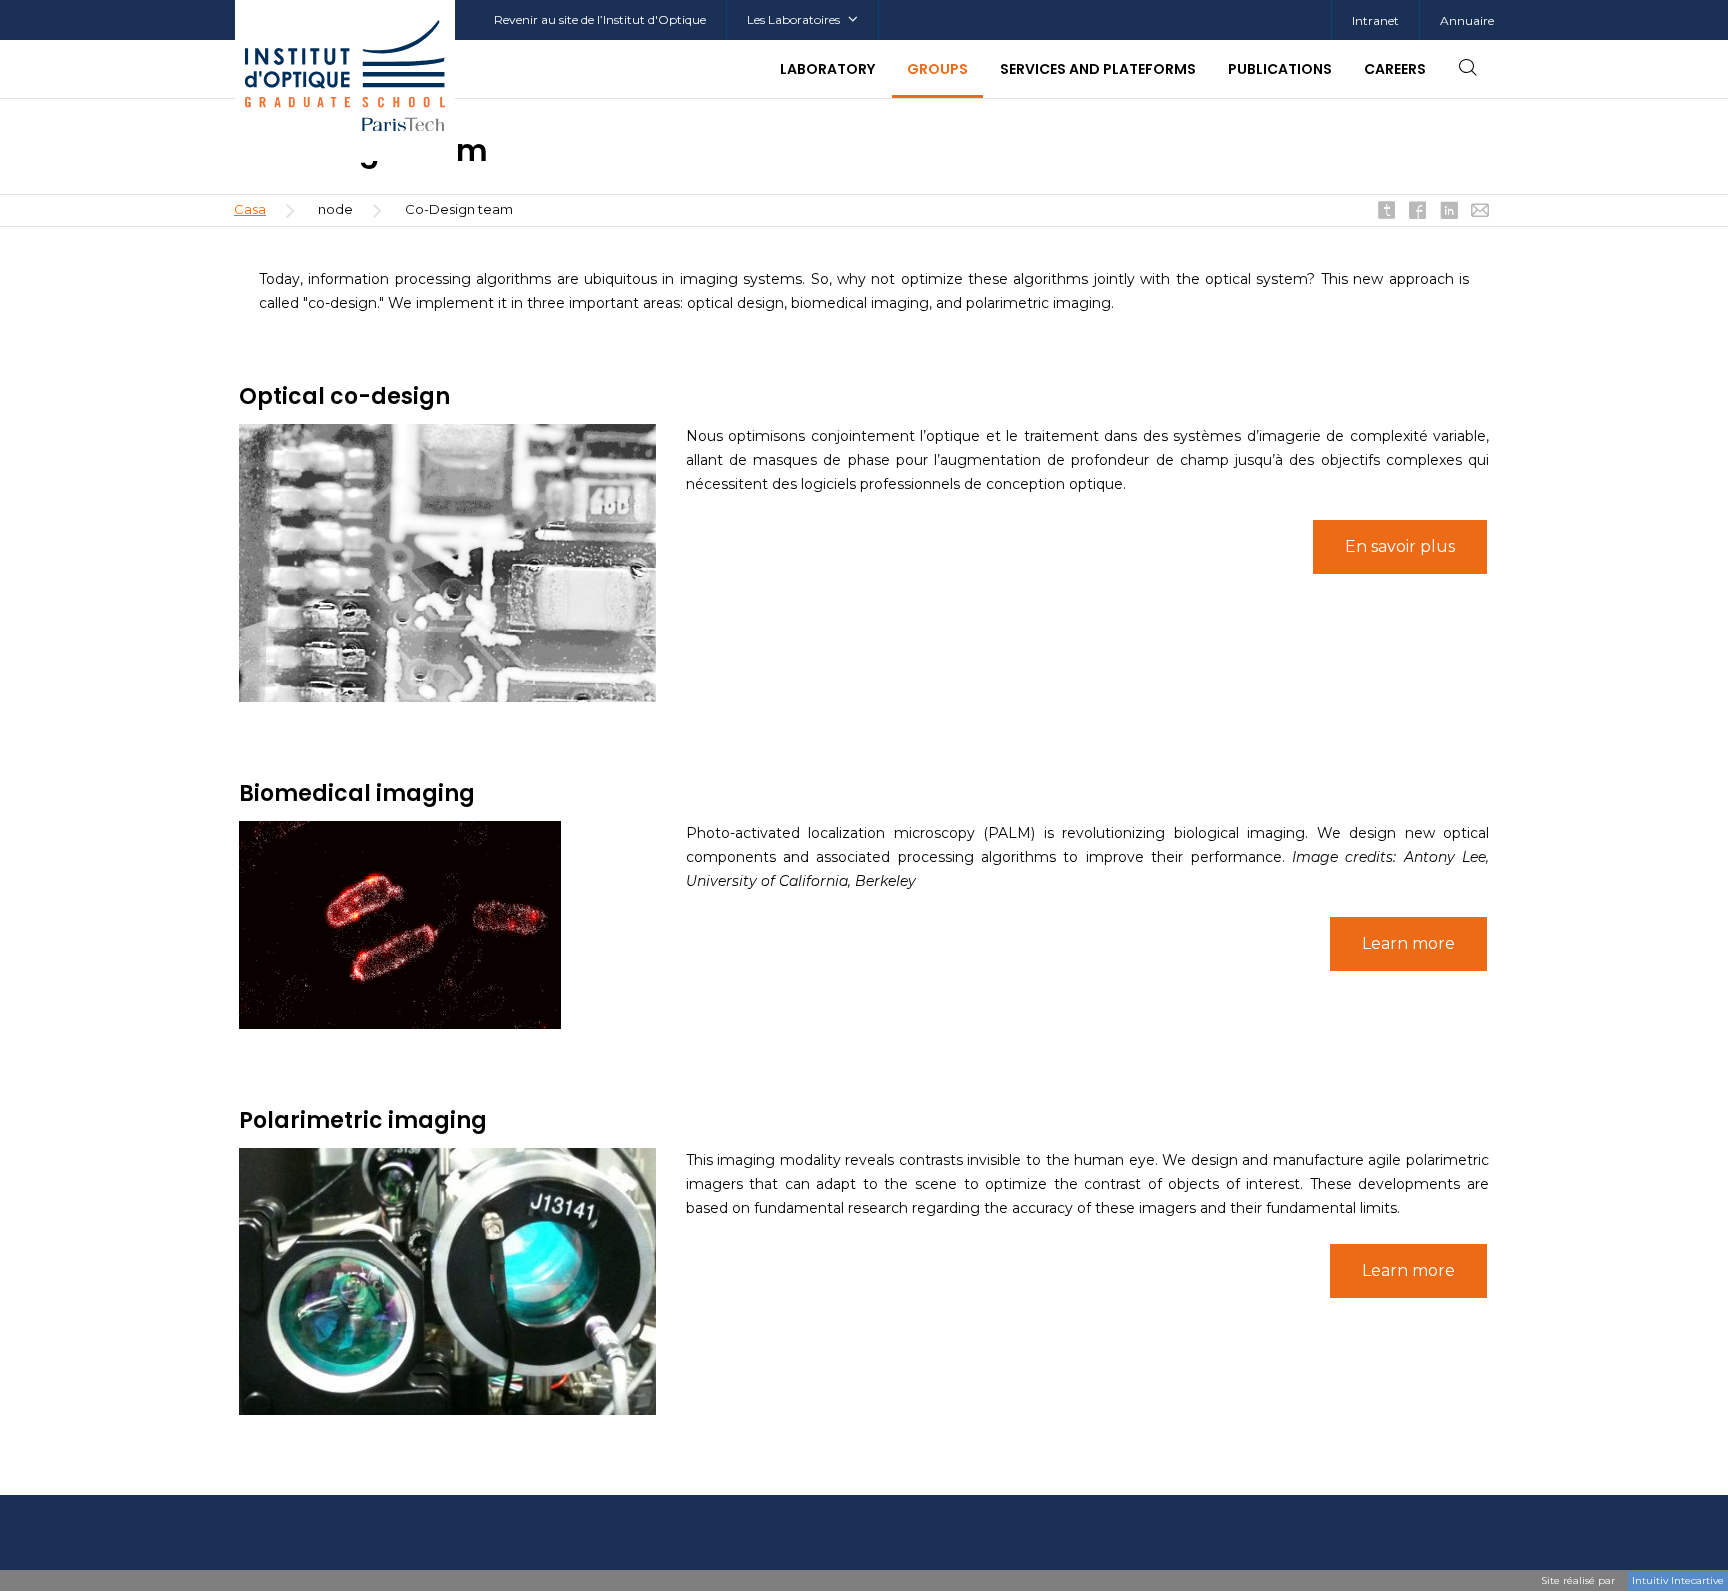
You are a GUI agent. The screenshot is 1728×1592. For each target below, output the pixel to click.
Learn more (1408, 943)
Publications (1280, 69)
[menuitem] (1375, 20)
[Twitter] (1387, 212)
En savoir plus (1400, 546)
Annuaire (1467, 20)
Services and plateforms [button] (1098, 69)
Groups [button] (937, 69)
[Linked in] (1449, 212)
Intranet (1375, 20)
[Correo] (1480, 212)
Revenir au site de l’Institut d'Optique (600, 19)
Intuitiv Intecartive (1678, 1580)
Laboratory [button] (827, 69)
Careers (1395, 69)
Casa (250, 209)
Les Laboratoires (793, 19)
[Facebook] (1418, 212)
